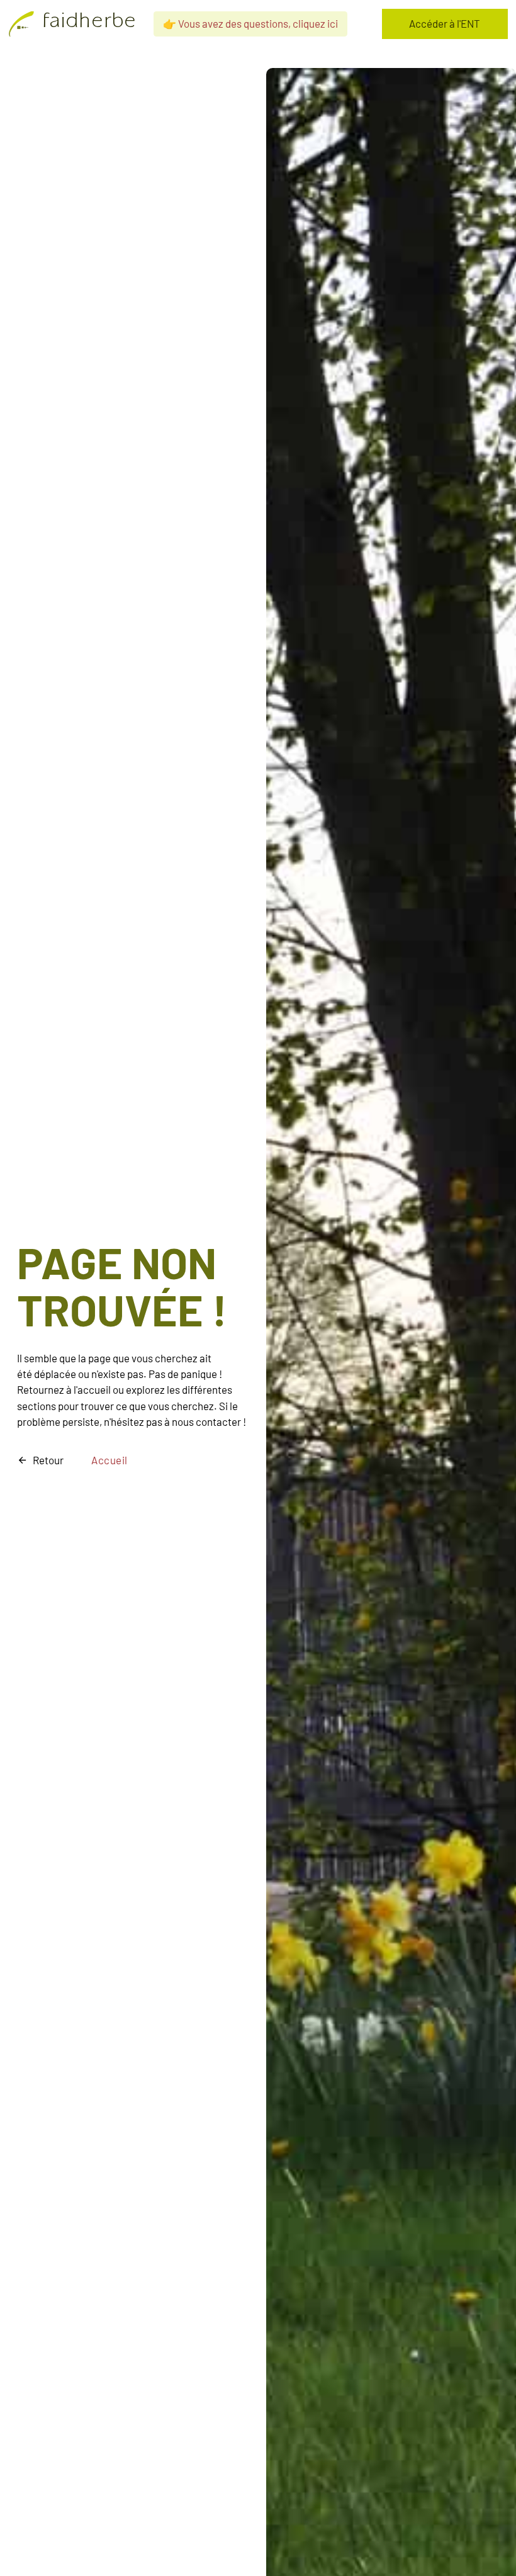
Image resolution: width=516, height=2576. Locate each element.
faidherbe (89, 23)
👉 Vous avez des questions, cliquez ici (250, 23)
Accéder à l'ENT (445, 23)
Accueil (109, 1460)
